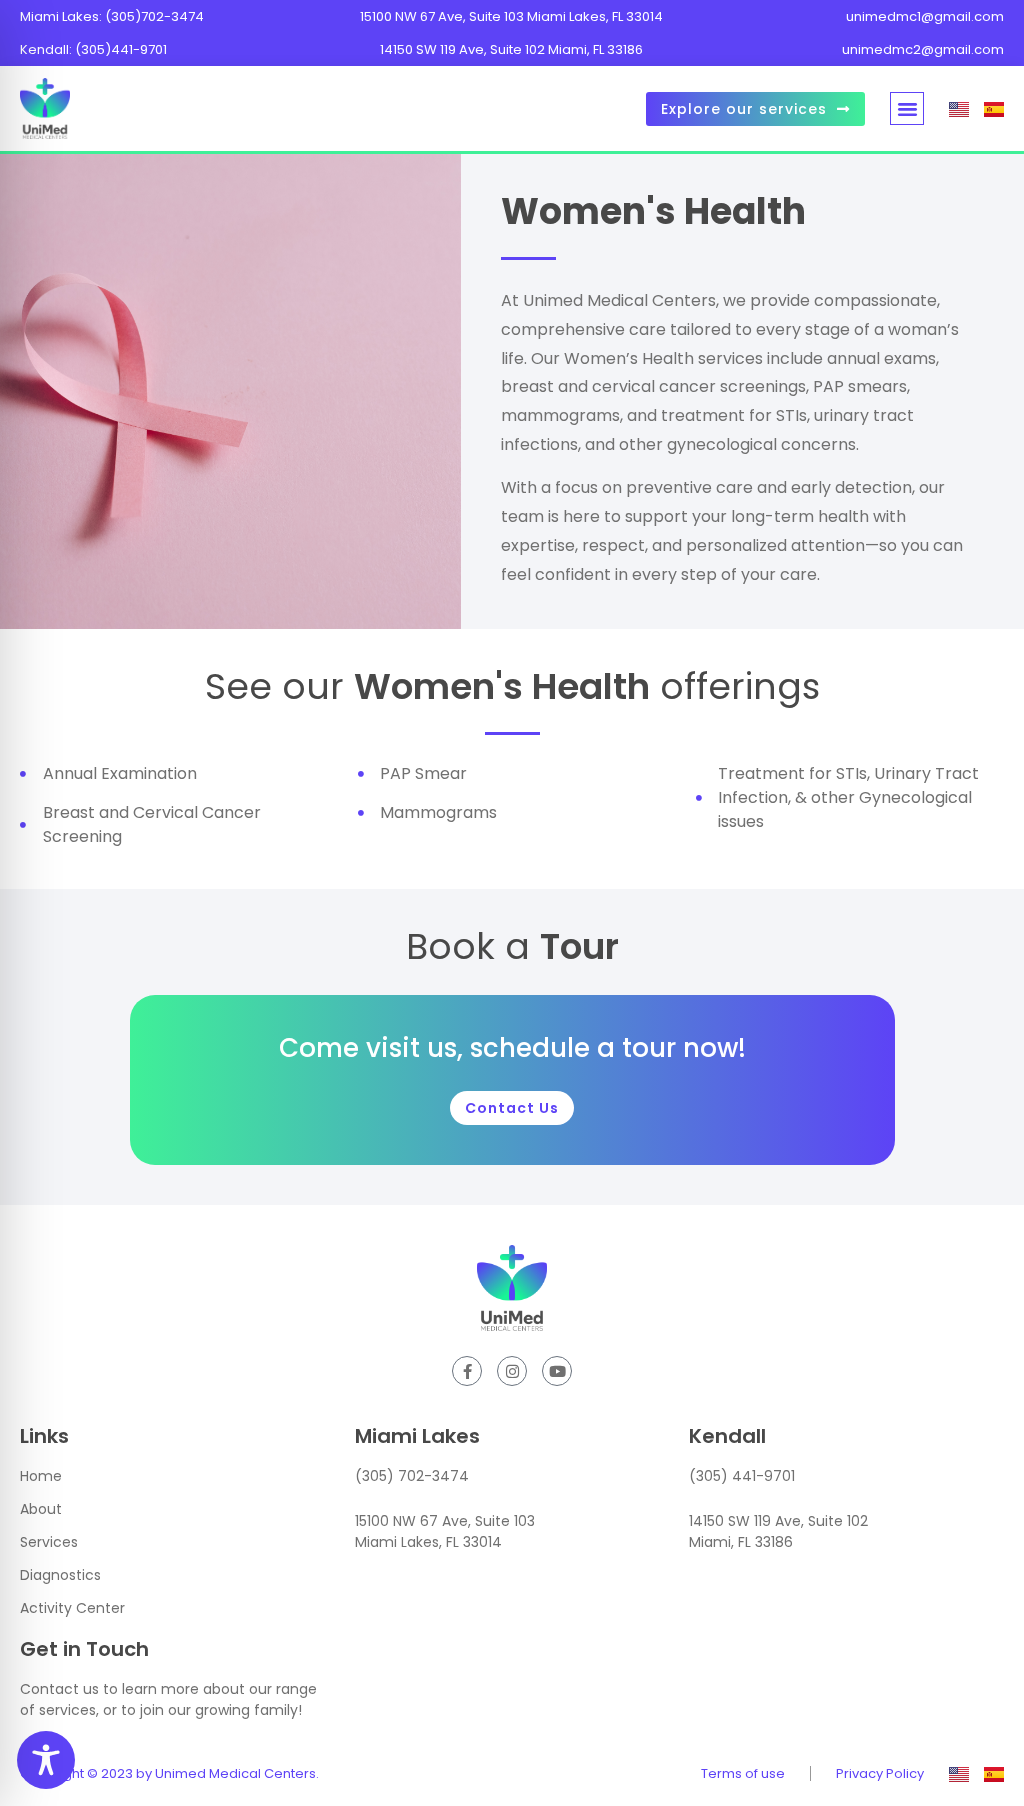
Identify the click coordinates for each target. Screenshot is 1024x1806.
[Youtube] (557, 1371)
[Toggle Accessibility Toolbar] (46, 1760)
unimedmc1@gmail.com (925, 16)
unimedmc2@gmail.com (923, 49)
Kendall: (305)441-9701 (93, 49)
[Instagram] (512, 1371)
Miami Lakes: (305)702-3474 (112, 16)
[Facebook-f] (467, 1371)
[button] (907, 109)
